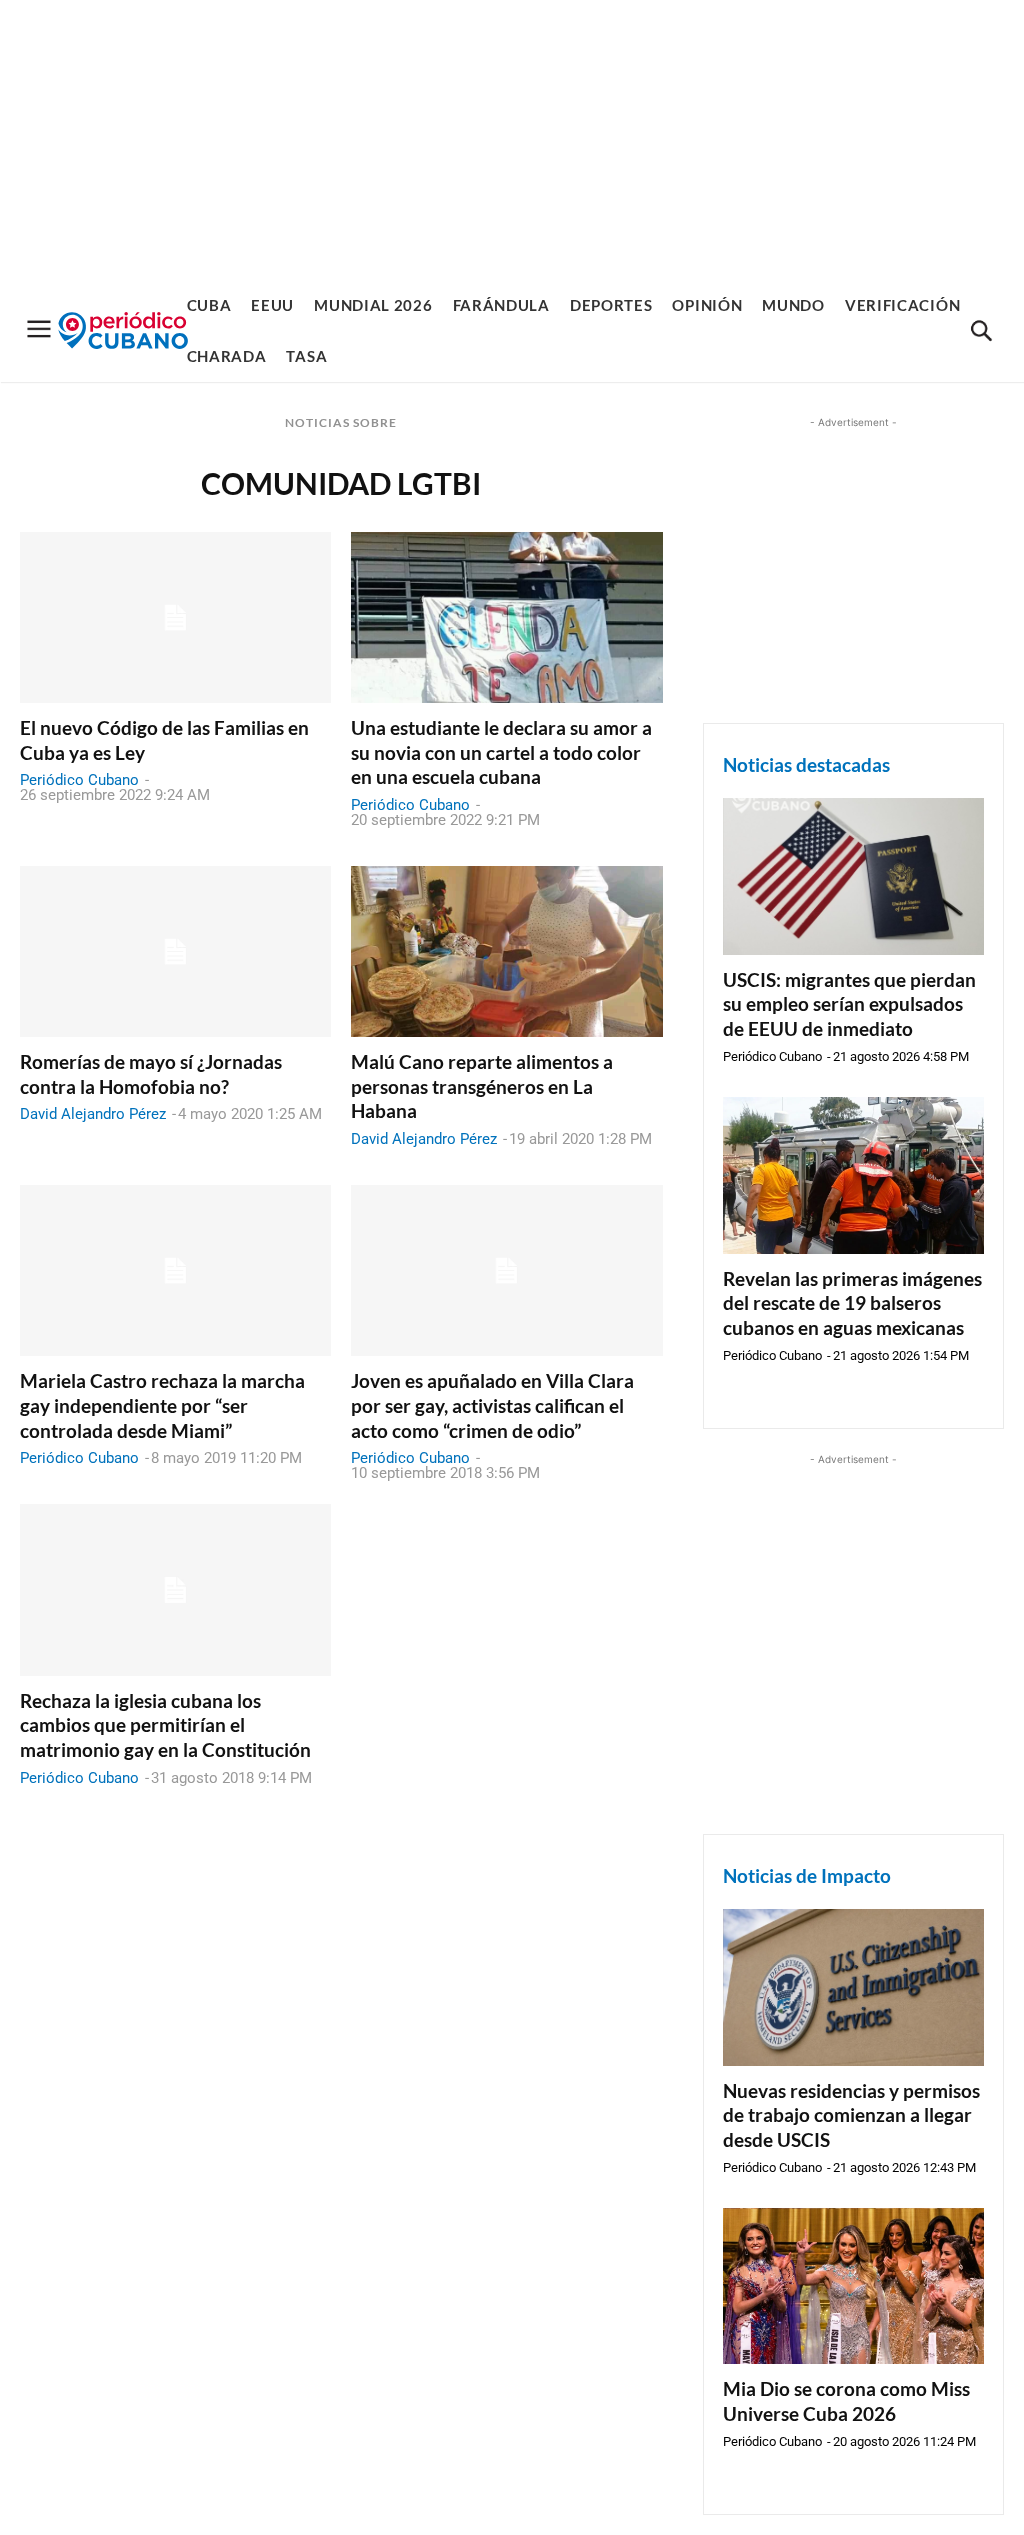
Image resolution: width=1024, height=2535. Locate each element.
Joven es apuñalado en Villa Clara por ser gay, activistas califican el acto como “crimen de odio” (492, 1405)
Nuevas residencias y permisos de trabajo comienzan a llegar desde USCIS (851, 2115)
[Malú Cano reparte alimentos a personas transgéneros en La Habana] (506, 951)
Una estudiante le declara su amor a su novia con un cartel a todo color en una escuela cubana (501, 752)
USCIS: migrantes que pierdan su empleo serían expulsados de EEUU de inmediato (849, 1004)
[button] (981, 332)
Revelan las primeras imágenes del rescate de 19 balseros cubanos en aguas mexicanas (852, 1303)
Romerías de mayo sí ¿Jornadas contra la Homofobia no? (151, 1074)
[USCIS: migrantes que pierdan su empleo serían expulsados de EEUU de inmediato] (853, 876)
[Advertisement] (512, 140)
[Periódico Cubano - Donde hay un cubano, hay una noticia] (123, 330)
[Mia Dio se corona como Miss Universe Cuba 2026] (853, 2286)
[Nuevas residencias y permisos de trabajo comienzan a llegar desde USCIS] (853, 1987)
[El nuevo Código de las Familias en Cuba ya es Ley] (175, 617)
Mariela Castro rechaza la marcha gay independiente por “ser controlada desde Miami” (162, 1405)
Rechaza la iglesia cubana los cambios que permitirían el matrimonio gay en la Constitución (165, 1725)
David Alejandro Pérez (93, 1114)
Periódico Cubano (79, 780)
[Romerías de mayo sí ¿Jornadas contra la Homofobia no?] (175, 951)
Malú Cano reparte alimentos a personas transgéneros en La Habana (482, 1086)
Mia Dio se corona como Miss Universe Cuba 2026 (846, 2401)
